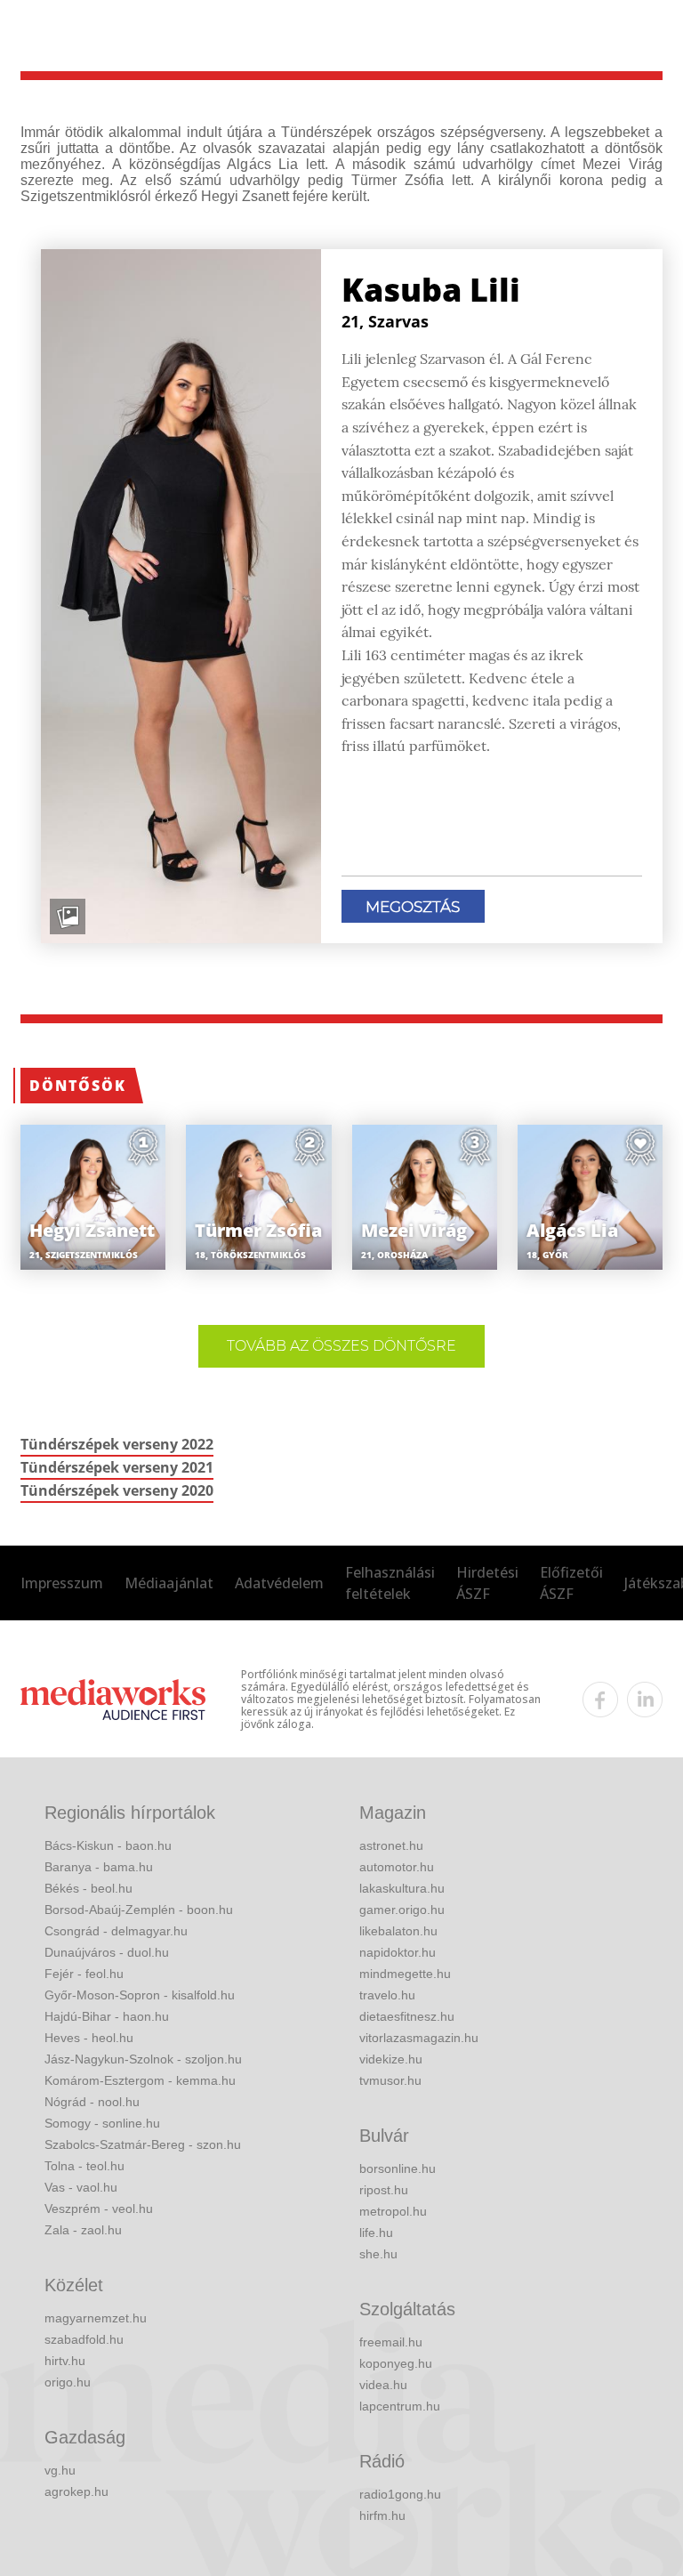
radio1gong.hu (400, 2494)
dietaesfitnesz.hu (407, 2016)
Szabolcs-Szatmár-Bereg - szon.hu (143, 2144)
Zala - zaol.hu (83, 2230)
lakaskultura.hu (402, 1888)
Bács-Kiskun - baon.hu (108, 1845)
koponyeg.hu (396, 2363)
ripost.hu (384, 2190)
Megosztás (413, 907)
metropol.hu (393, 2211)
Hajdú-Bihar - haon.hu (107, 2016)
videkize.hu (391, 2059)
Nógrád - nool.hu (92, 2102)
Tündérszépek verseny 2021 (117, 1467)
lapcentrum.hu (400, 2406)
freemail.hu (391, 2342)
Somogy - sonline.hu (102, 2123)
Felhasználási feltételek (390, 1583)
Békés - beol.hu (88, 1888)
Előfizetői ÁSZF (571, 1583)
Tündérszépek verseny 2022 (117, 1444)
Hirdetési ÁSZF (487, 1583)
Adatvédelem (279, 1583)
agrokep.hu (76, 2491)
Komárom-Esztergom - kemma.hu (140, 2080)
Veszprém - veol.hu (99, 2209)
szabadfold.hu (84, 2339)
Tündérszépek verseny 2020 (117, 1490)
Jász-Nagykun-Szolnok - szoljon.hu (143, 2059)
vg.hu (60, 2470)
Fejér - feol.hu (84, 1974)
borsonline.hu (398, 2168)
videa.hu (383, 2385)
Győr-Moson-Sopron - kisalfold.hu (140, 1995)
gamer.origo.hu (402, 1910)
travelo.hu (387, 1995)
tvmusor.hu (390, 2080)
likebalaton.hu (398, 1931)
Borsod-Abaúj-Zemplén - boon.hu (139, 1910)
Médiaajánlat (169, 1583)
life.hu (376, 2233)
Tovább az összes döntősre (341, 1346)
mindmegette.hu (405, 1974)
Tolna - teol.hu (84, 2166)
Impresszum (62, 1583)
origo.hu (68, 2382)
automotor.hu (397, 1867)
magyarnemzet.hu (96, 2318)
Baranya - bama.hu (99, 1867)
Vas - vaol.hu (81, 2187)
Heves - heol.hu (89, 2038)
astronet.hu (391, 1845)
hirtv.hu (65, 2361)
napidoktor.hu (398, 1952)
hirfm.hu (382, 2515)
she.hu (378, 2254)
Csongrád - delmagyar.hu (116, 1931)
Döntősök (78, 1086)
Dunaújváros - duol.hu (107, 1952)
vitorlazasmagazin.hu (419, 2038)
